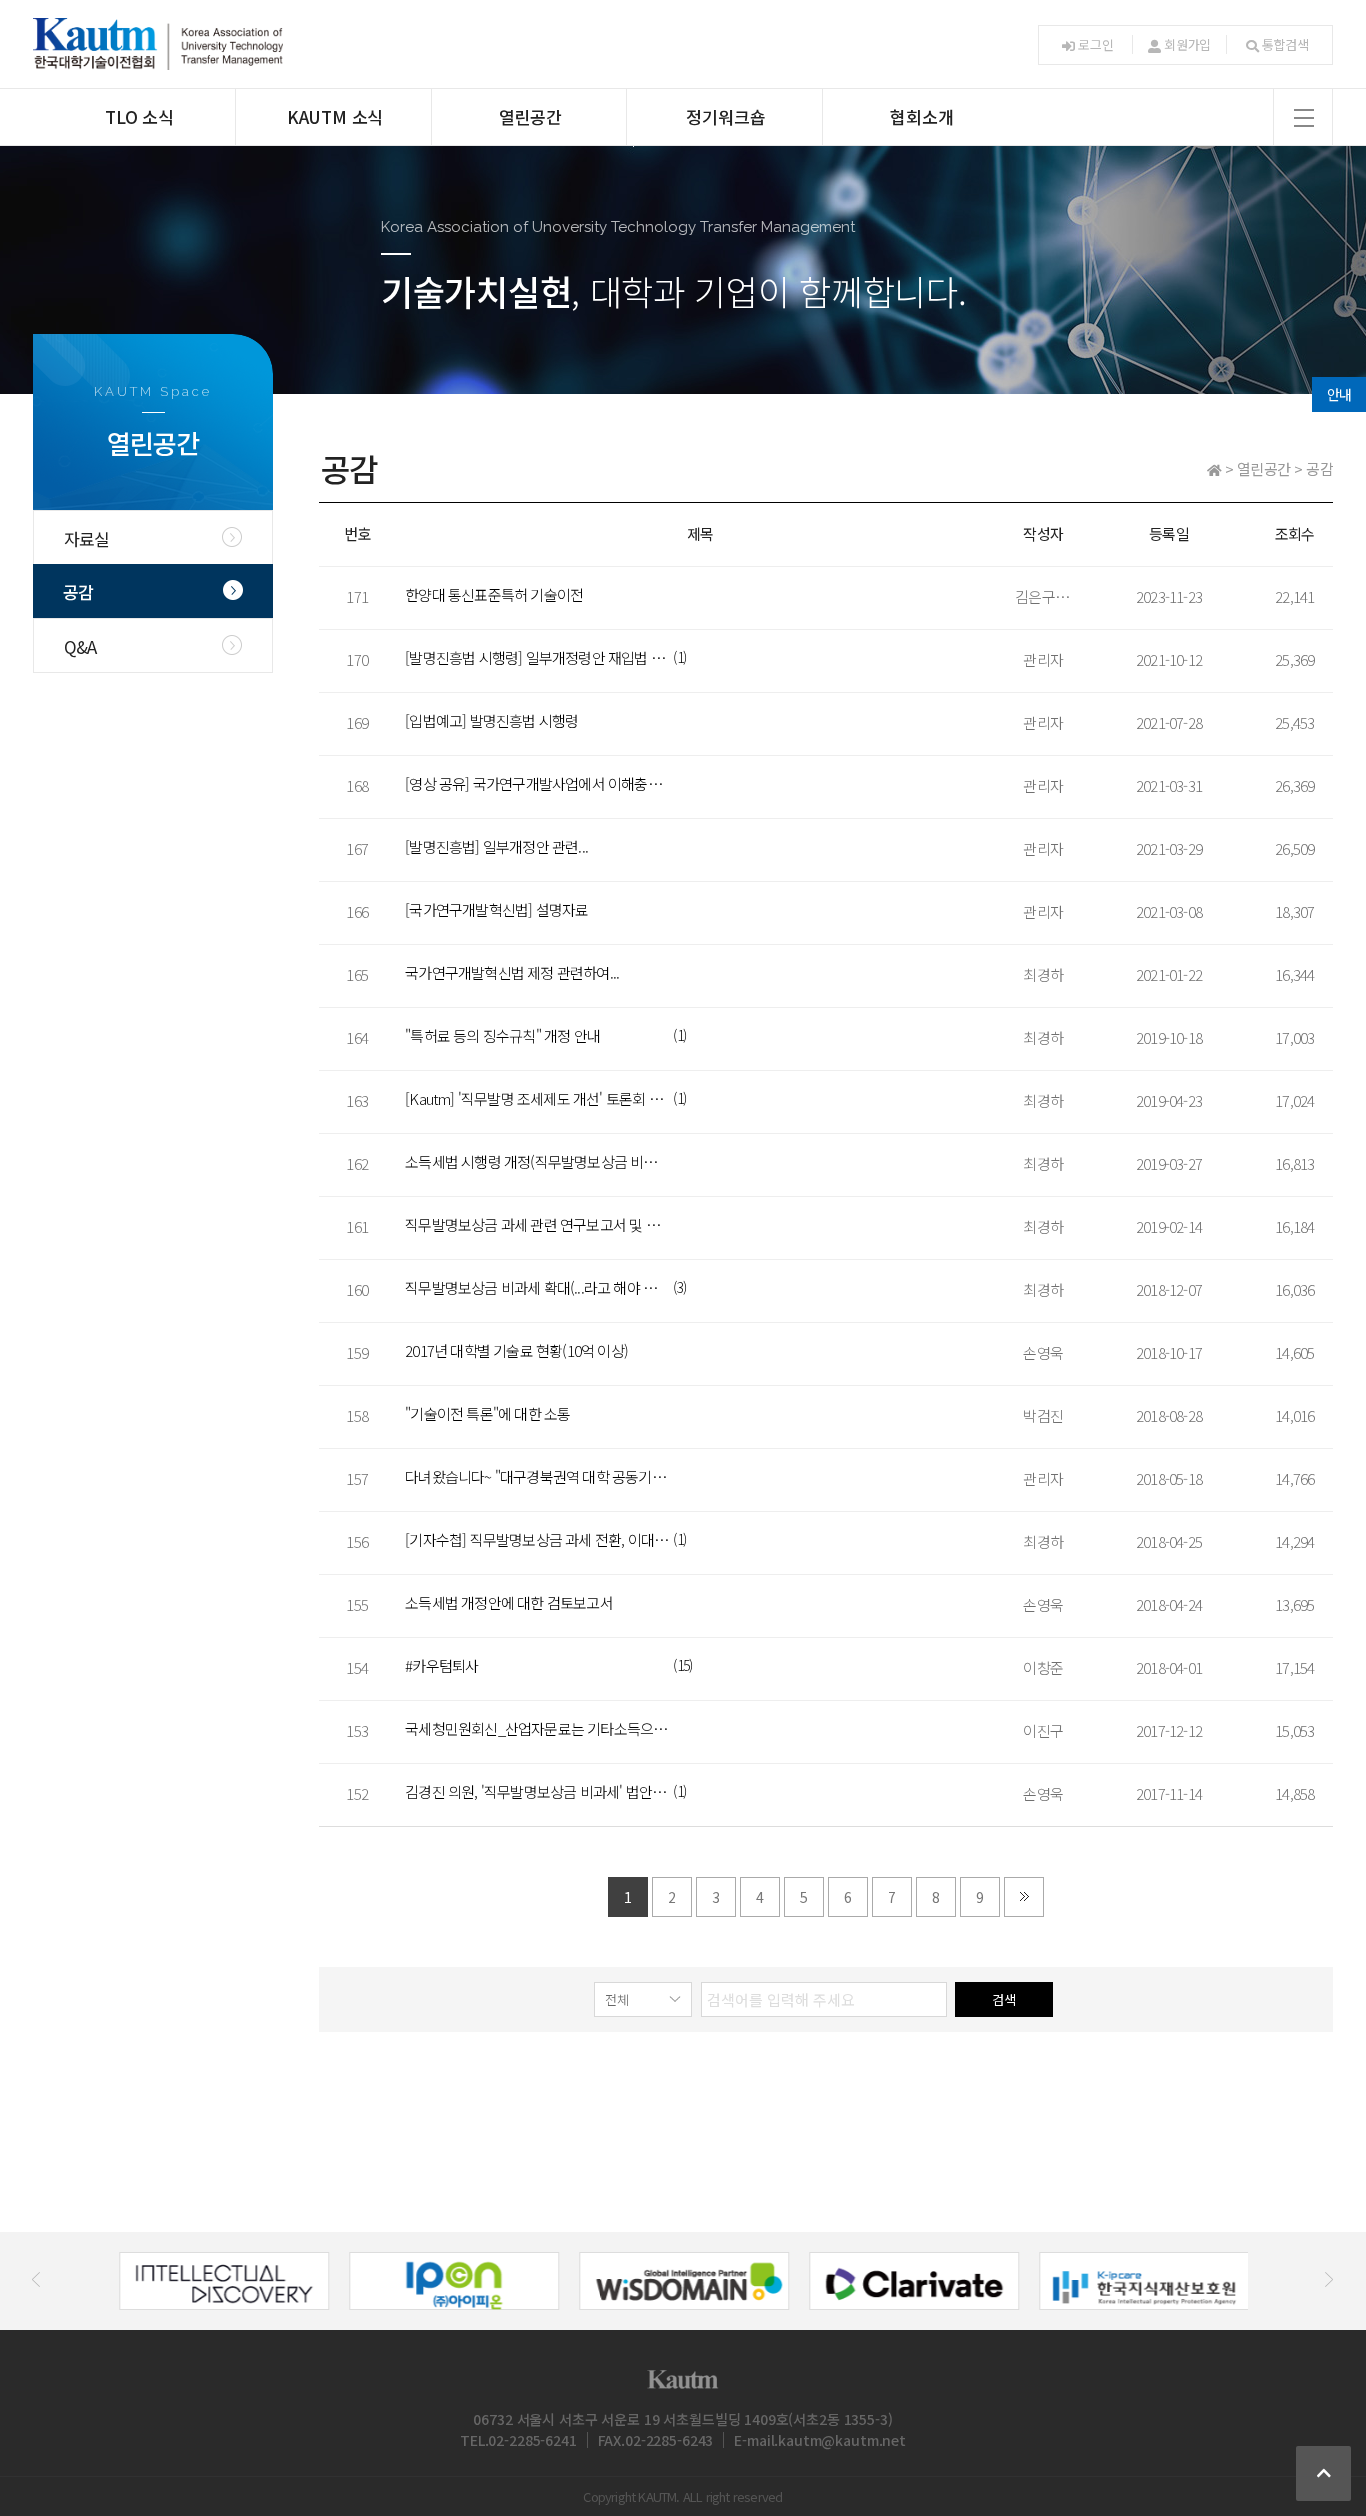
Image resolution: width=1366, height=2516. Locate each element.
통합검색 (1285, 44)
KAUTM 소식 (335, 116)
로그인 (1095, 44)
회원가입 (1187, 44)
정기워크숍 (725, 116)
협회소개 (921, 116)
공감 (78, 591)
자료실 (87, 538)
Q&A (80, 646)
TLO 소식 (139, 116)
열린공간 (530, 116)
